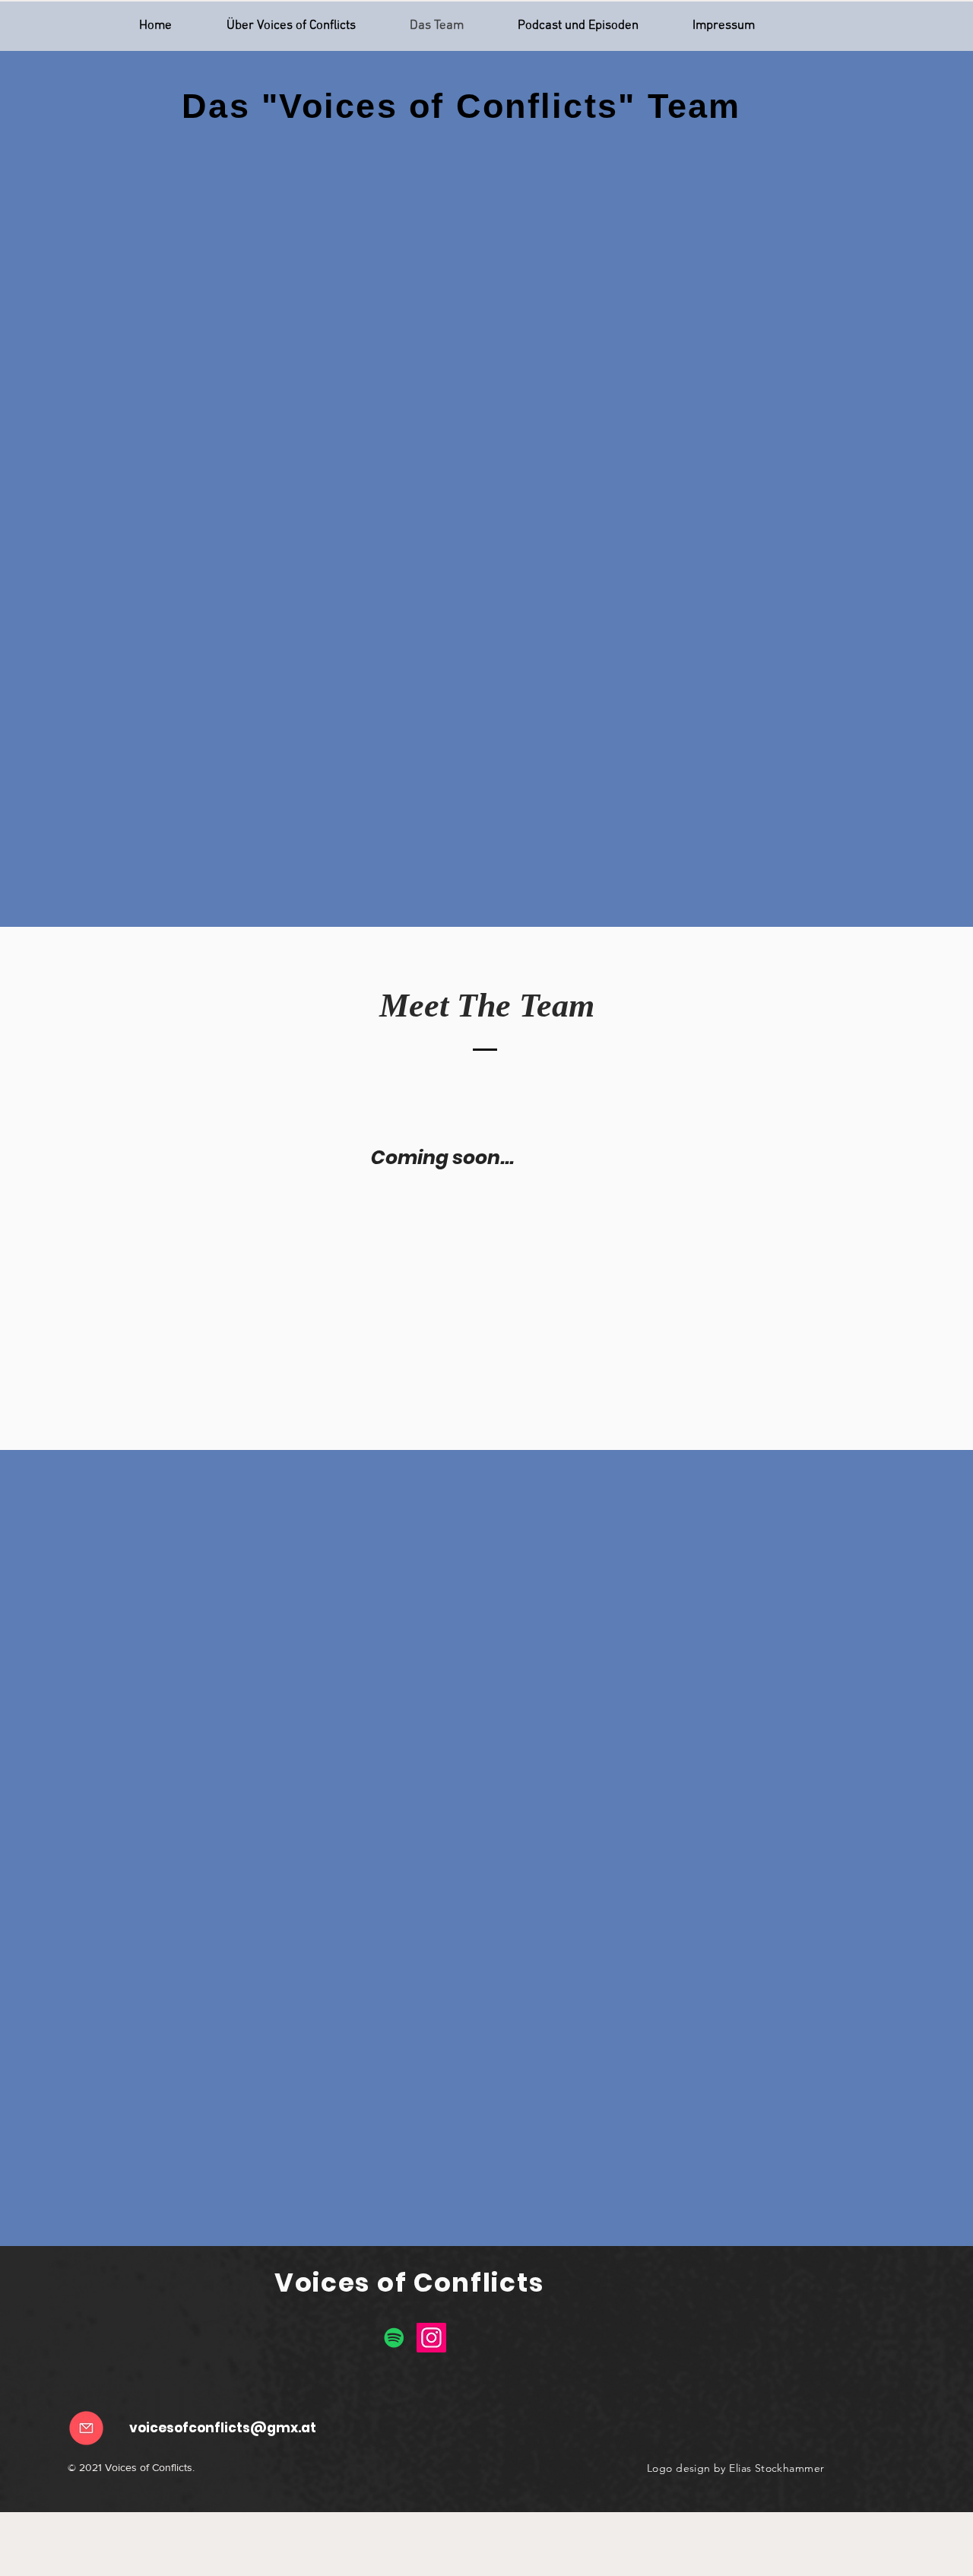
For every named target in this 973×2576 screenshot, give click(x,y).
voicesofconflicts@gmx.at (223, 2428)
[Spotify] (394, 2338)
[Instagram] (431, 2338)
